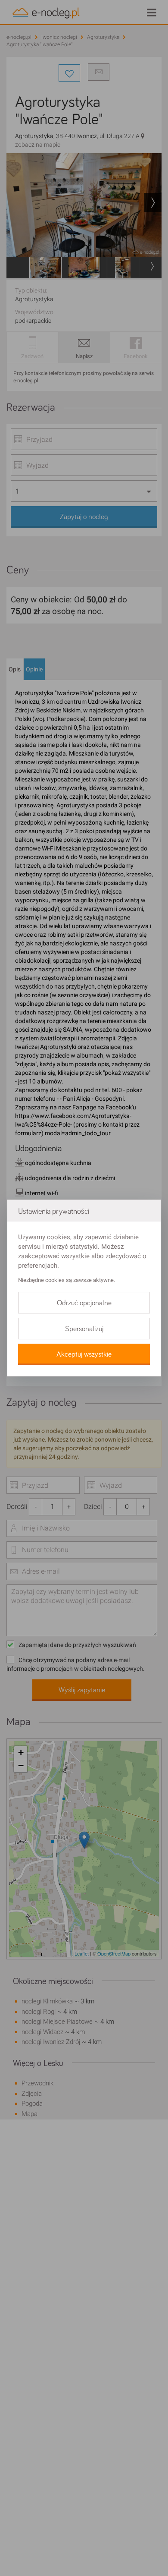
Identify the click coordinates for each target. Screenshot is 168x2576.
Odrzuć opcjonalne (84, 1303)
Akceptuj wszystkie (84, 1354)
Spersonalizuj (84, 1329)
